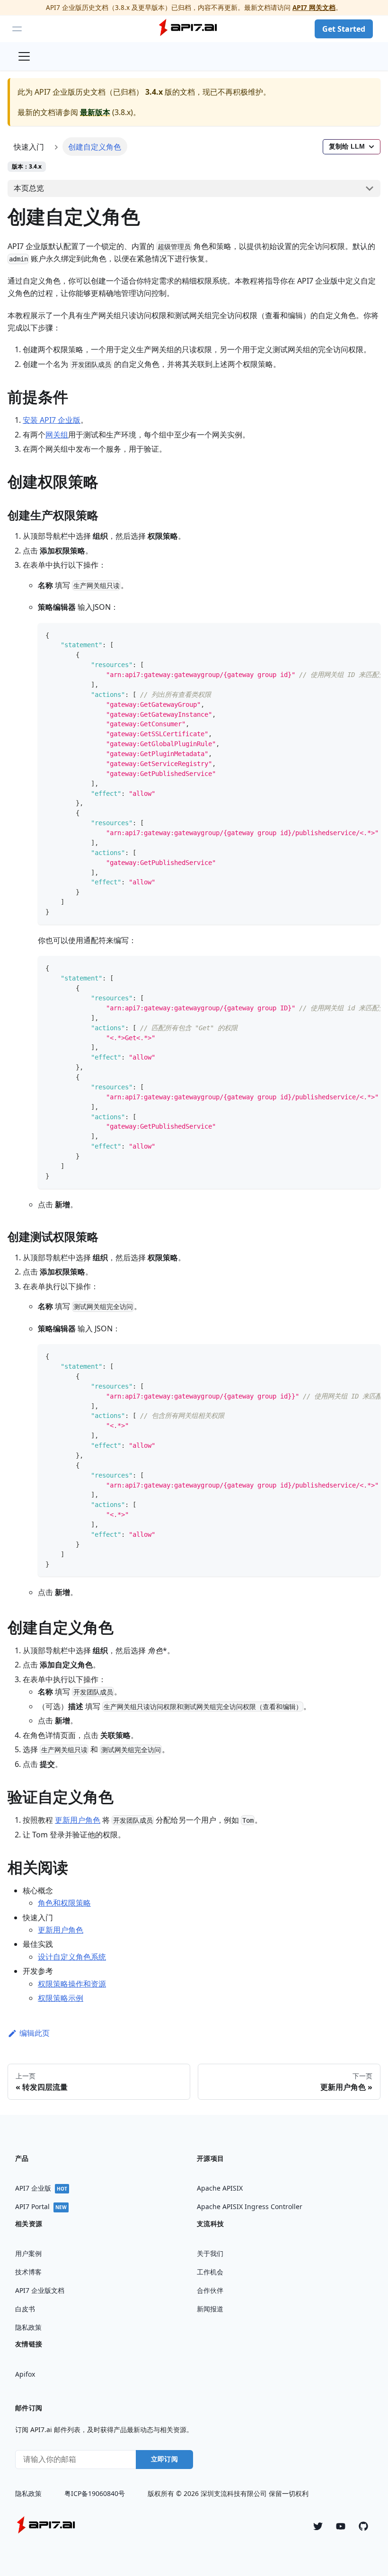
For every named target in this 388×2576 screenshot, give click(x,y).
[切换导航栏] (24, 56)
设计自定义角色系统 (72, 1957)
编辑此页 (35, 2033)
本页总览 (29, 188)
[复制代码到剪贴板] (369, 635)
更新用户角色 (78, 1820)
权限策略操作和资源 (72, 1984)
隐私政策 (28, 2493)
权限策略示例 (61, 1998)
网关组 (57, 435)
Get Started (344, 29)
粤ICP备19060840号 (95, 2493)
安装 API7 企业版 (52, 420)
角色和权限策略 (64, 1903)
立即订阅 (164, 2459)
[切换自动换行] (352, 635)
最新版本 (95, 112)
